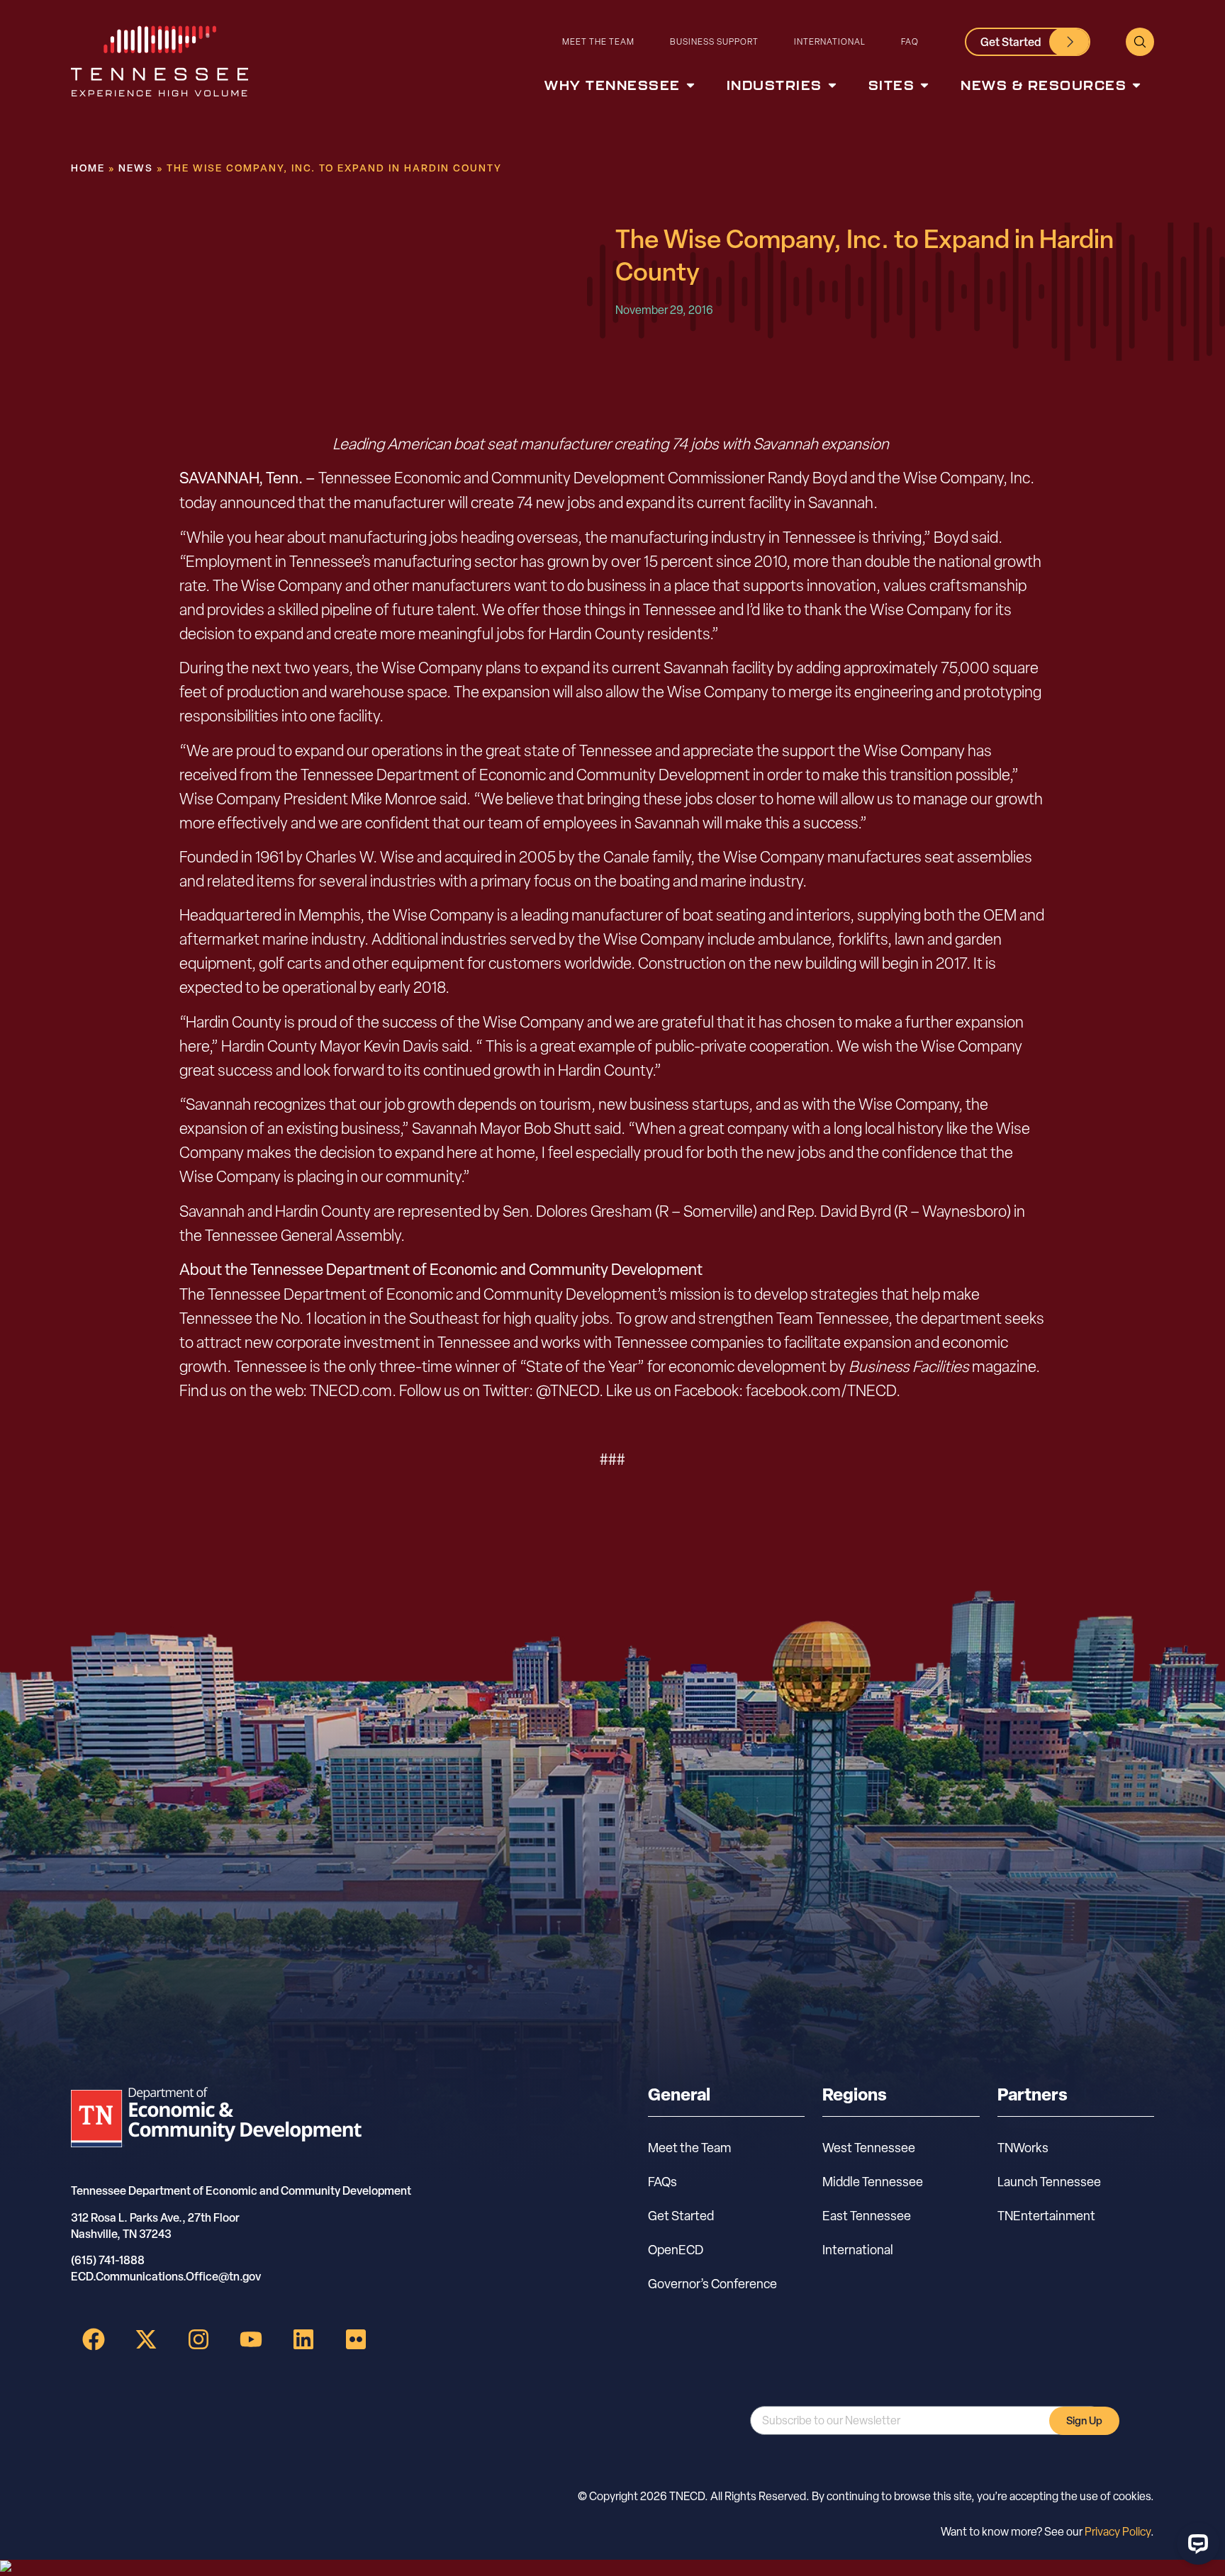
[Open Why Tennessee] (690, 85)
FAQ (910, 41)
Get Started (681, 2216)
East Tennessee (867, 2216)
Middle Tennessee (873, 2182)
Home (88, 168)
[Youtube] (251, 2339)
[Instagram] (198, 2339)
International (830, 41)
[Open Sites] (924, 85)
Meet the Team (598, 41)
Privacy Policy (1118, 2532)
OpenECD (676, 2250)
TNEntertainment (1046, 2216)
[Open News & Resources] (1136, 85)
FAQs (662, 2182)
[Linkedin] (303, 2339)
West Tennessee (869, 2148)
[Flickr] (356, 2339)
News (136, 168)
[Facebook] (94, 2339)
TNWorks (1023, 2148)
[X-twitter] (146, 2339)
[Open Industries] (832, 85)
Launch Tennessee (1049, 2182)
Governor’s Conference (712, 2284)
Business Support (714, 41)
